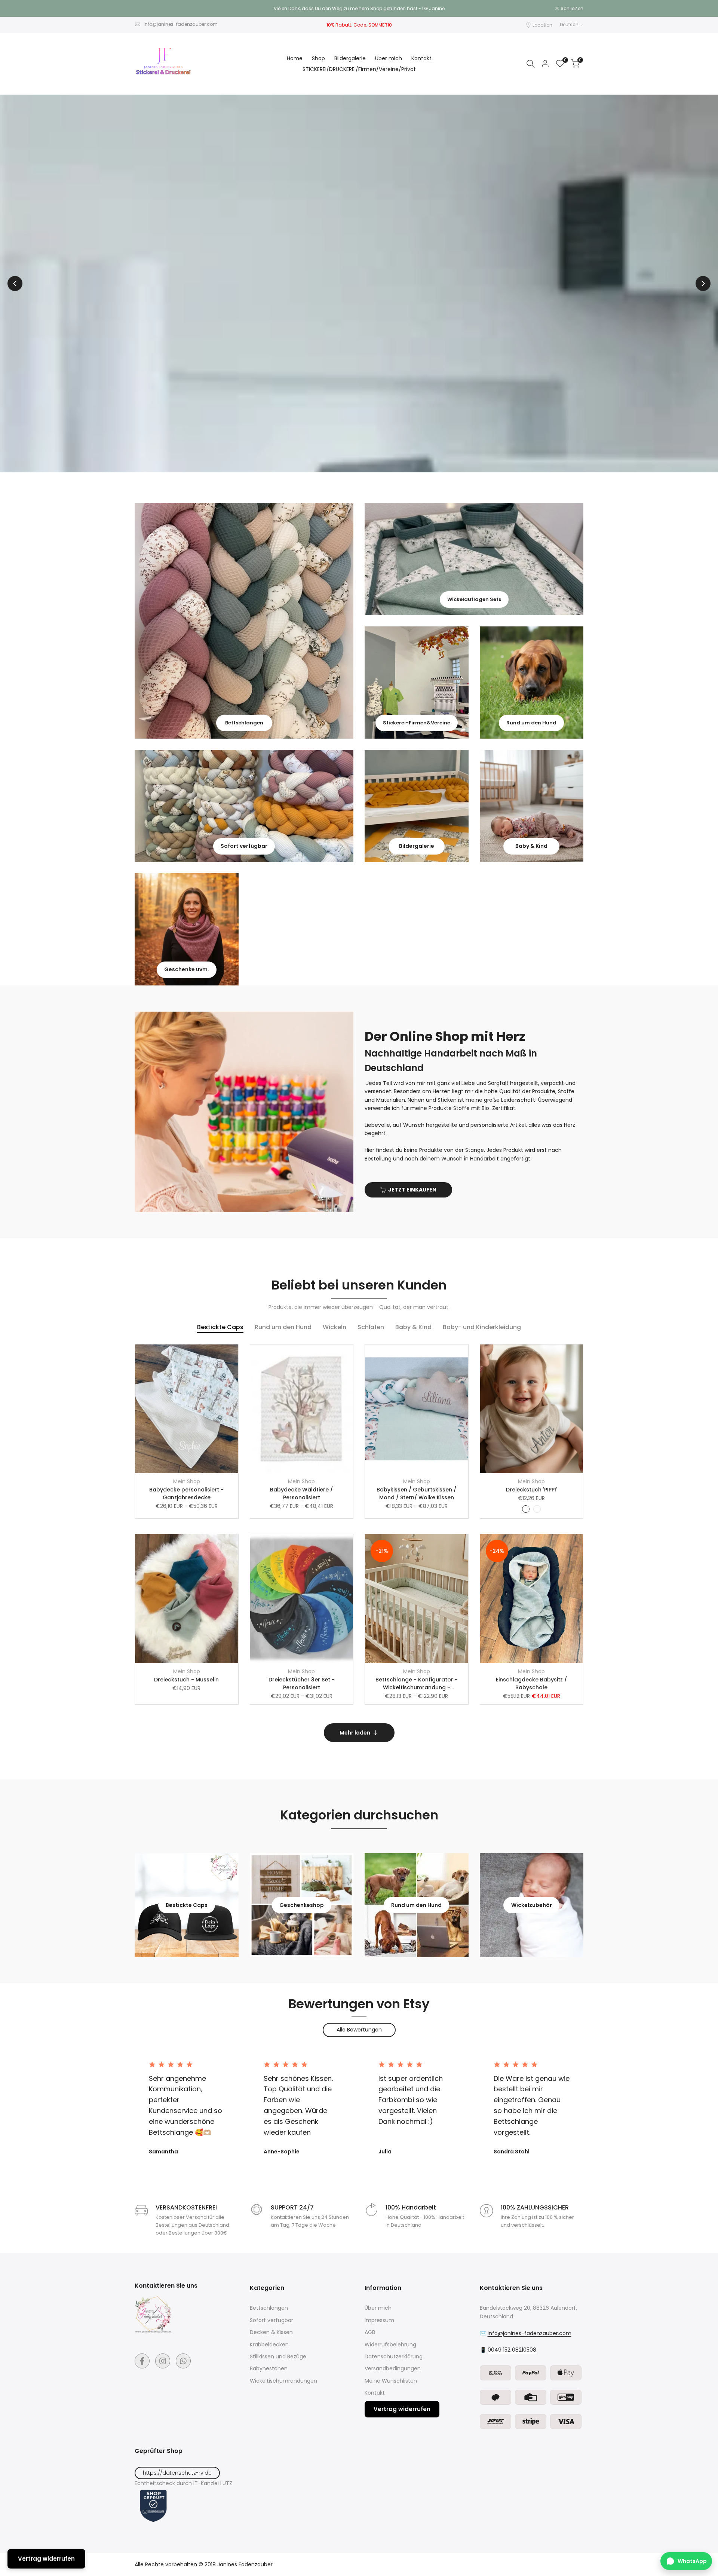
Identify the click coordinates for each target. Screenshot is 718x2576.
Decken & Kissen (271, 2332)
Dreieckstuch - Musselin (186, 1680)
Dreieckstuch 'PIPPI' (532, 1490)
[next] (703, 283)
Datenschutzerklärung (394, 2356)
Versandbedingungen (393, 2368)
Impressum (379, 2320)
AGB (370, 2332)
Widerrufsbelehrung (390, 2345)
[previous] (15, 283)
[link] (244, 621)
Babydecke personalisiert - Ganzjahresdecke (186, 1494)
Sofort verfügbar (271, 2320)
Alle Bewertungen (359, 2030)
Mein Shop (187, 1481)
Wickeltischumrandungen (283, 2381)
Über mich (378, 2308)
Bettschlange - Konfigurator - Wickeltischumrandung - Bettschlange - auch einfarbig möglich (416, 1684)
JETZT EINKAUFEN (412, 1190)
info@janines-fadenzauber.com (181, 24)
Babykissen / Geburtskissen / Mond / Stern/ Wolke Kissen (416, 1494)
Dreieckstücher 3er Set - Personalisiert (302, 1683)
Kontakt (375, 2393)
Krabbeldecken (269, 2345)
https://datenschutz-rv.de (177, 2473)
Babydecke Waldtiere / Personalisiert (301, 1494)
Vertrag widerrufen (402, 2409)
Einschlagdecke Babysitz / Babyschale (531, 1683)
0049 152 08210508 (512, 2350)
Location (542, 25)
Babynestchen (269, 2368)
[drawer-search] (531, 64)
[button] (236, 1354)
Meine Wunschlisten (391, 2381)
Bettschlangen (269, 2308)
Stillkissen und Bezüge (278, 2356)
